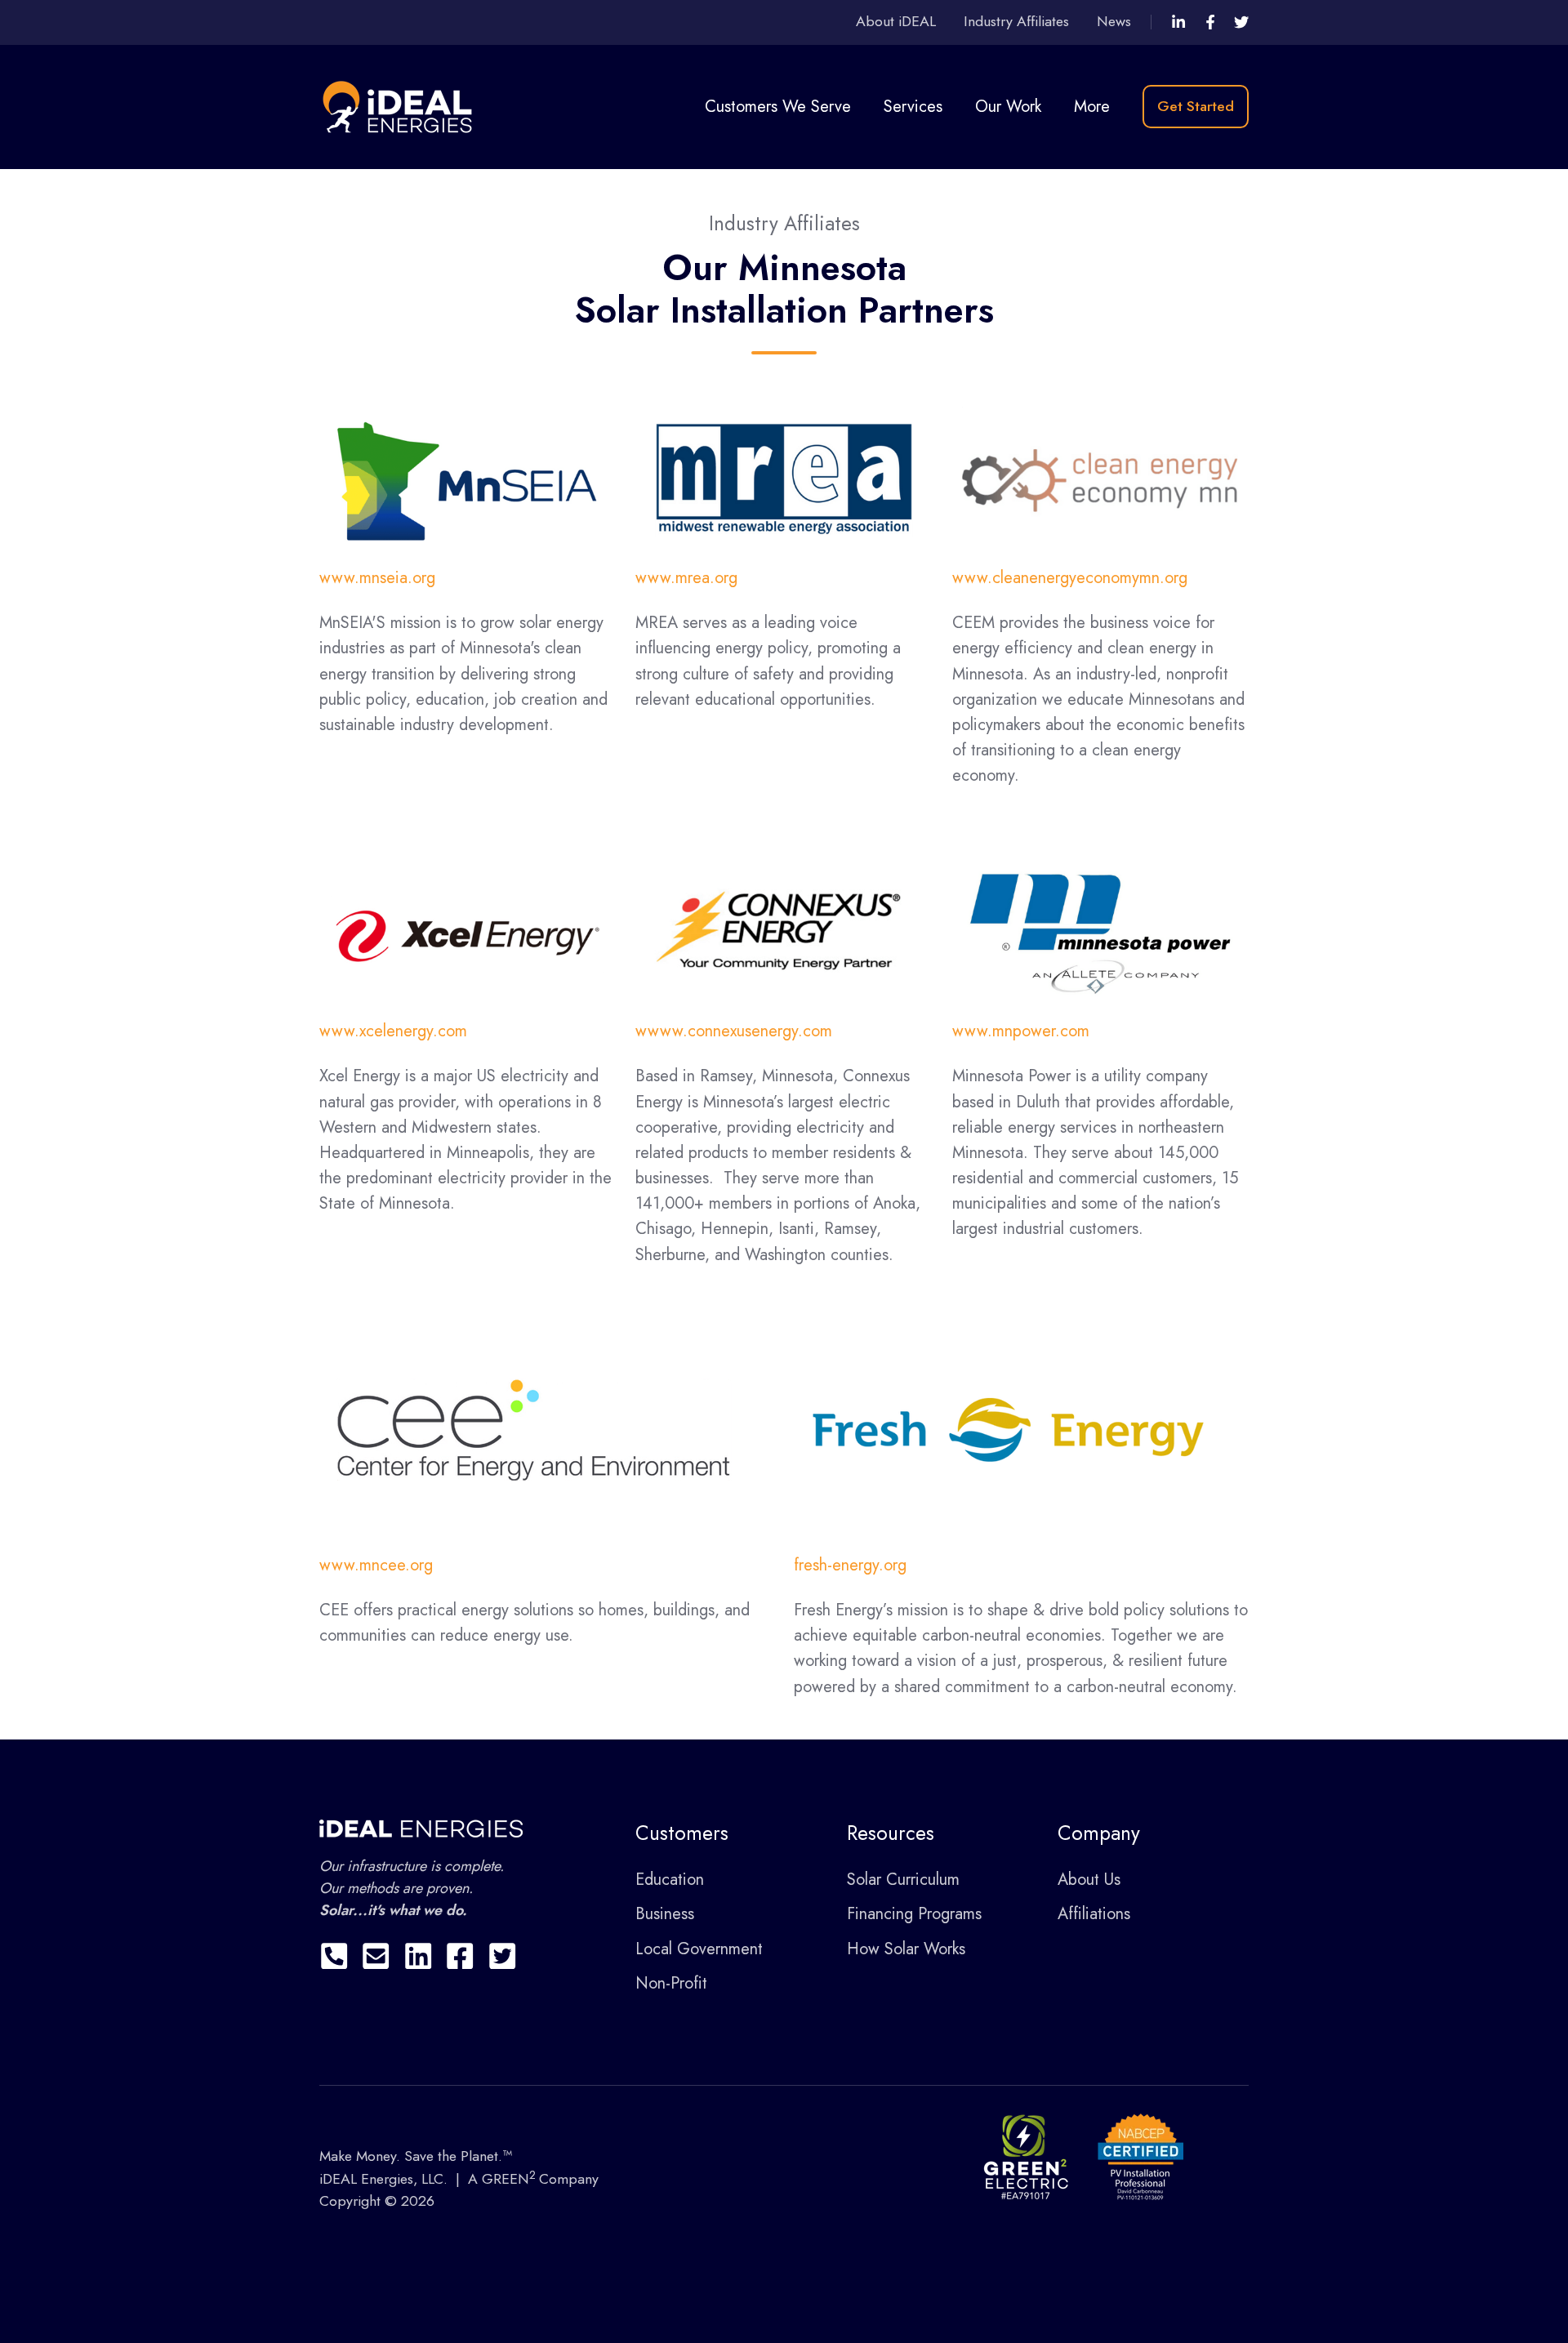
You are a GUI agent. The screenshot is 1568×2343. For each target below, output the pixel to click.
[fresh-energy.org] (1008, 1428)
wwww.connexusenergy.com (734, 1031)
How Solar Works (906, 1949)
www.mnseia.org (377, 578)
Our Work (1008, 107)
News (1114, 21)
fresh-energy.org (850, 1565)
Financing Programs (914, 1914)
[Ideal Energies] (1178, 22)
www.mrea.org (686, 578)
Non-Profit (671, 1983)
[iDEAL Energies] (401, 105)
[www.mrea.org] (784, 479)
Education (670, 1880)
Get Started (1196, 106)
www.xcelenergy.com (393, 1031)
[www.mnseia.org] (468, 479)
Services (913, 107)
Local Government (699, 1949)
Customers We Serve (778, 107)
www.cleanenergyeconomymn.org (1070, 578)
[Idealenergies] (1210, 22)
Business (665, 1914)
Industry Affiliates (1016, 21)
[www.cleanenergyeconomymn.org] (1100, 479)
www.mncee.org (376, 1565)
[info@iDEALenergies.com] (376, 1956)
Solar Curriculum (903, 1880)
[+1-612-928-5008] (334, 1956)
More (1092, 107)
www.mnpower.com (1021, 1031)
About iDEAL (896, 21)
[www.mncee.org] (534, 1428)
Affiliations (1094, 1914)
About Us (1089, 1880)
